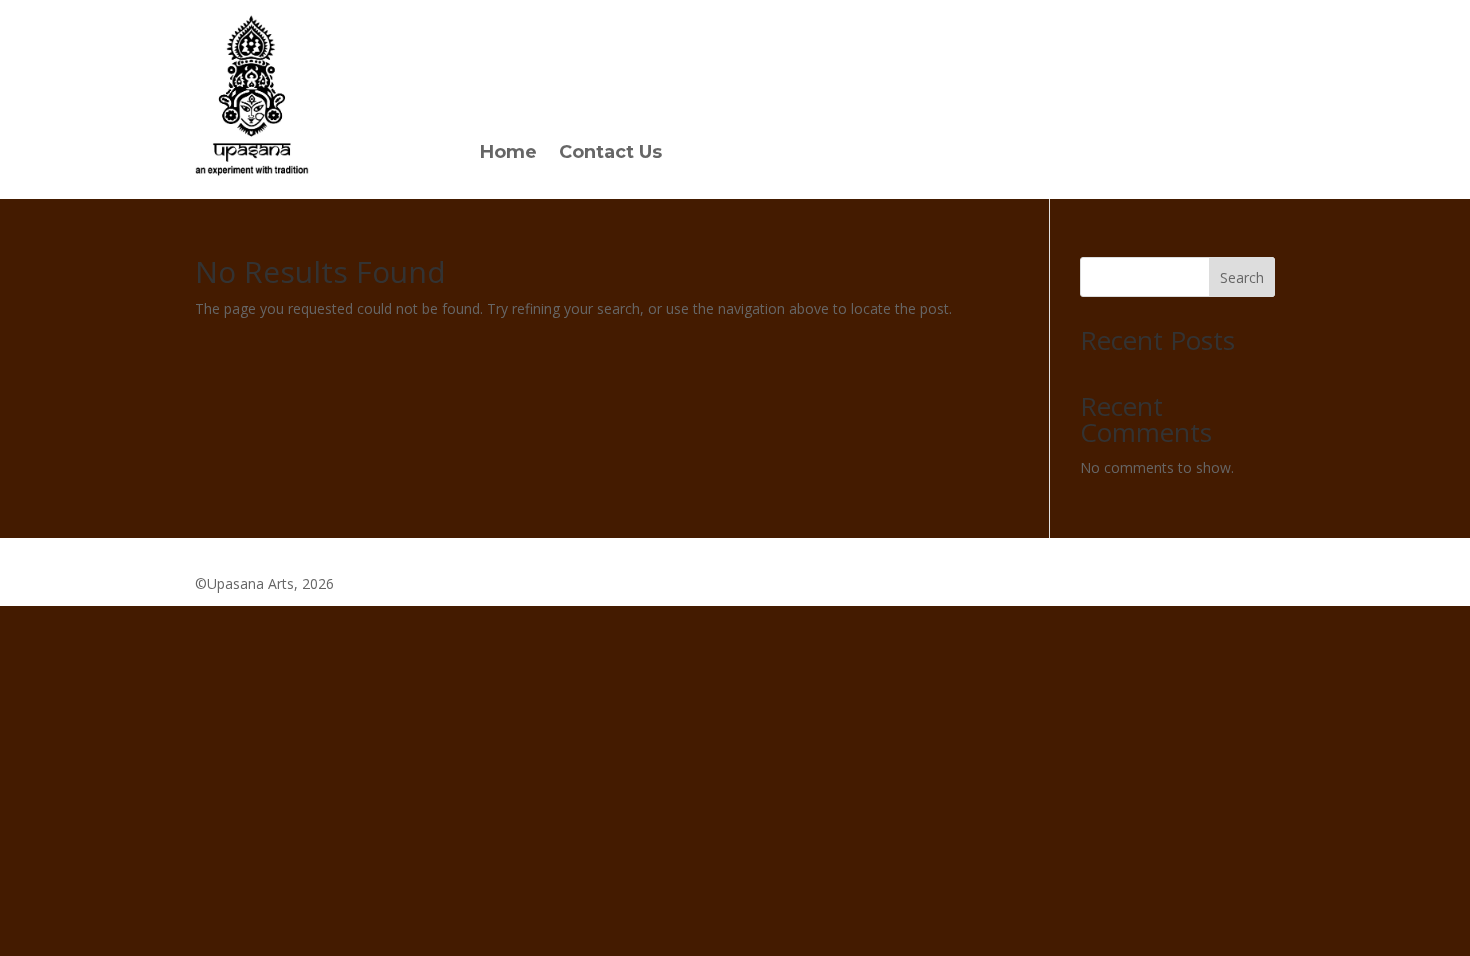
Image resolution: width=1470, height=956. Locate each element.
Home (508, 154)
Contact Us (610, 154)
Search (1242, 277)
